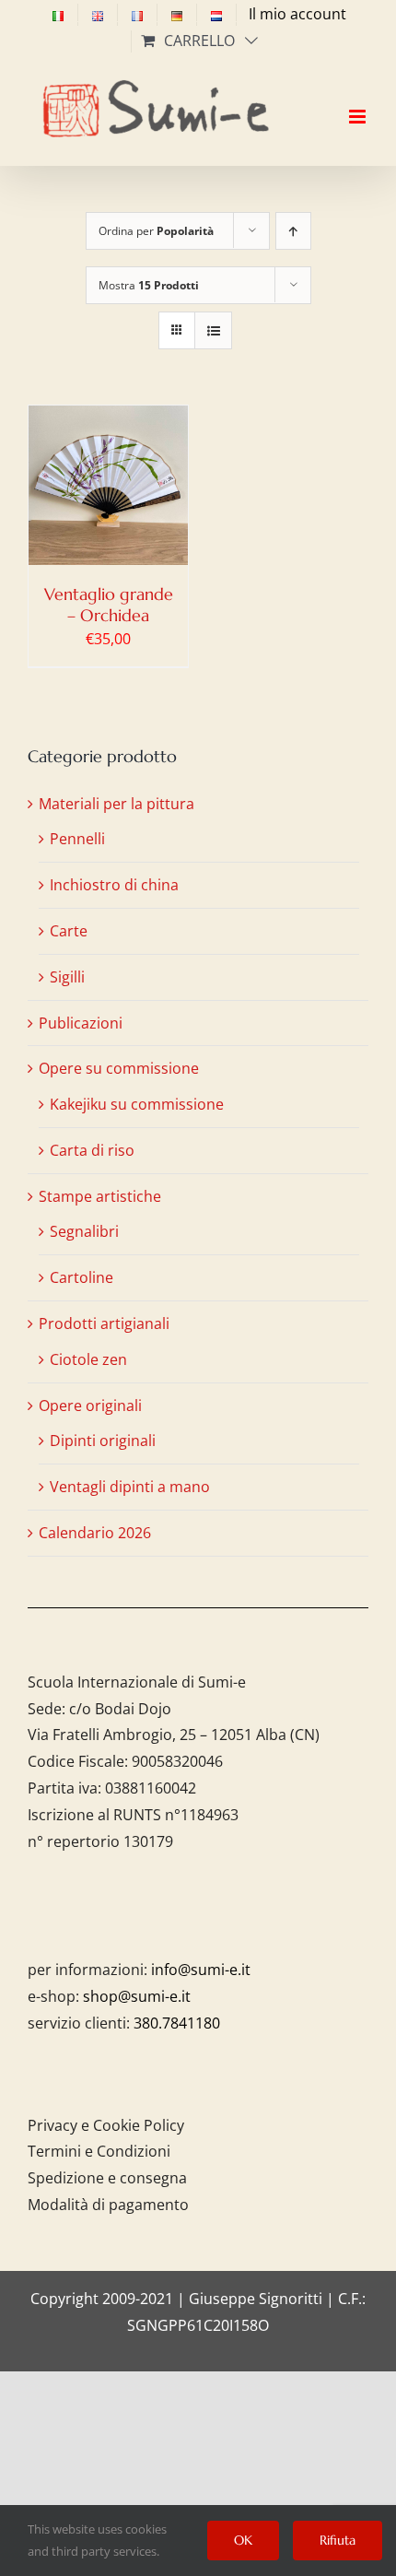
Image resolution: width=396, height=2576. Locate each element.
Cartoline (82, 1277)
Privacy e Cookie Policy (106, 2125)
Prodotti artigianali (104, 1323)
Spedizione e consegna (107, 2178)
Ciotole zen (88, 1359)
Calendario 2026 (95, 1533)
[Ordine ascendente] (293, 231)
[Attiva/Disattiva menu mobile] (359, 100)
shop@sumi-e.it (137, 1996)
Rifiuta (338, 2540)
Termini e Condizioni (99, 2151)
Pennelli (77, 839)
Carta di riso (92, 1150)
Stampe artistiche (100, 1196)
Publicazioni (81, 1023)
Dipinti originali (103, 1441)
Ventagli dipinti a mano (130, 1487)
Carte (69, 931)
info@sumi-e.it (201, 1970)
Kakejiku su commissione (137, 1104)
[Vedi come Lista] (213, 330)
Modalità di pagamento (108, 2205)
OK (243, 2540)
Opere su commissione (119, 1068)
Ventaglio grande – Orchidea (109, 605)
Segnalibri (84, 1231)
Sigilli (67, 977)
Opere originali (90, 1406)
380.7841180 (177, 2023)
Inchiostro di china (114, 885)
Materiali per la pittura (116, 804)
